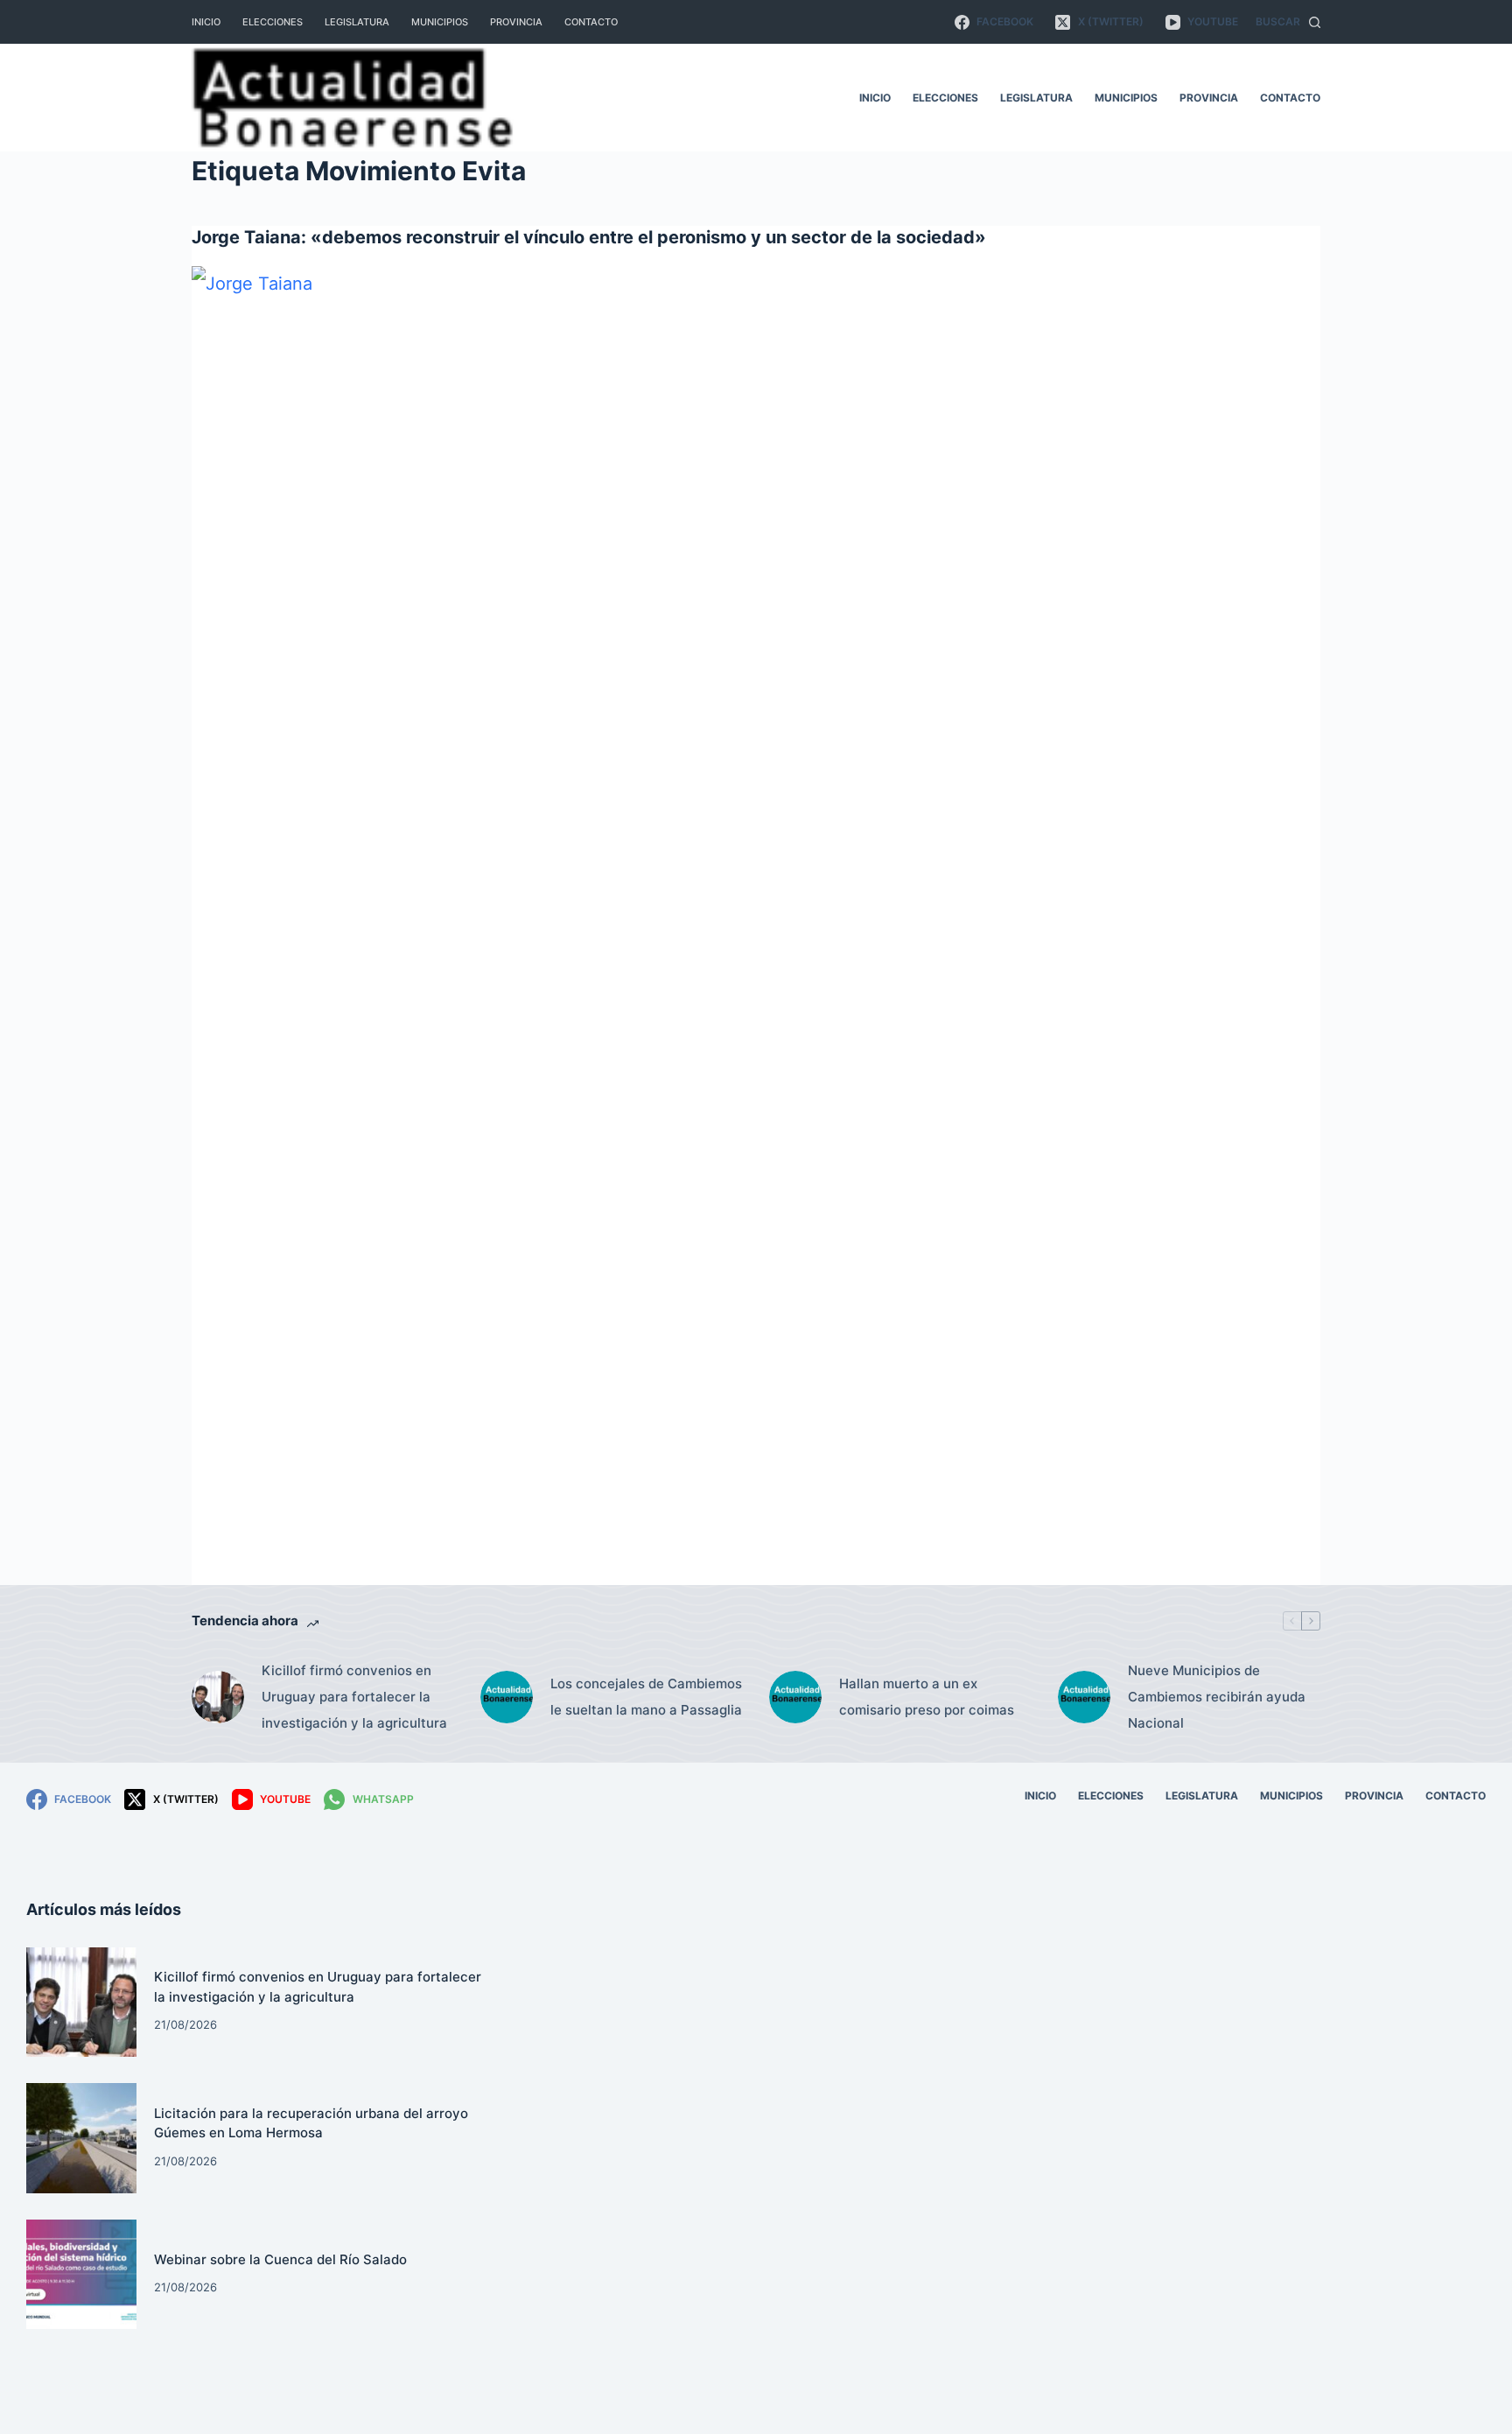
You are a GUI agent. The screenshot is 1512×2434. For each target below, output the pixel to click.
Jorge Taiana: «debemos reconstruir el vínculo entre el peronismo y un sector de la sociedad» (589, 237)
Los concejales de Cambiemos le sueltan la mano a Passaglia (646, 1697)
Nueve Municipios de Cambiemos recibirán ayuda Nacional (1217, 1697)
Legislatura (357, 22)
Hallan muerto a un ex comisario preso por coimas (927, 1697)
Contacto (591, 22)
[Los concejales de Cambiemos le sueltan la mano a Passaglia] (507, 1697)
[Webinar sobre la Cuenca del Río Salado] (81, 2275)
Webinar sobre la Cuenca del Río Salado (280, 2259)
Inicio (206, 22)
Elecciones (273, 22)
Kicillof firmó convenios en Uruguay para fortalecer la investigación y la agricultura (354, 1697)
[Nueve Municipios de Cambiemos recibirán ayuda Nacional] (1084, 1697)
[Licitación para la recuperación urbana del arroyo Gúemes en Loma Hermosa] (81, 2138)
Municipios (440, 22)
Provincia (516, 22)
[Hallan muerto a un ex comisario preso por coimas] (795, 1697)
